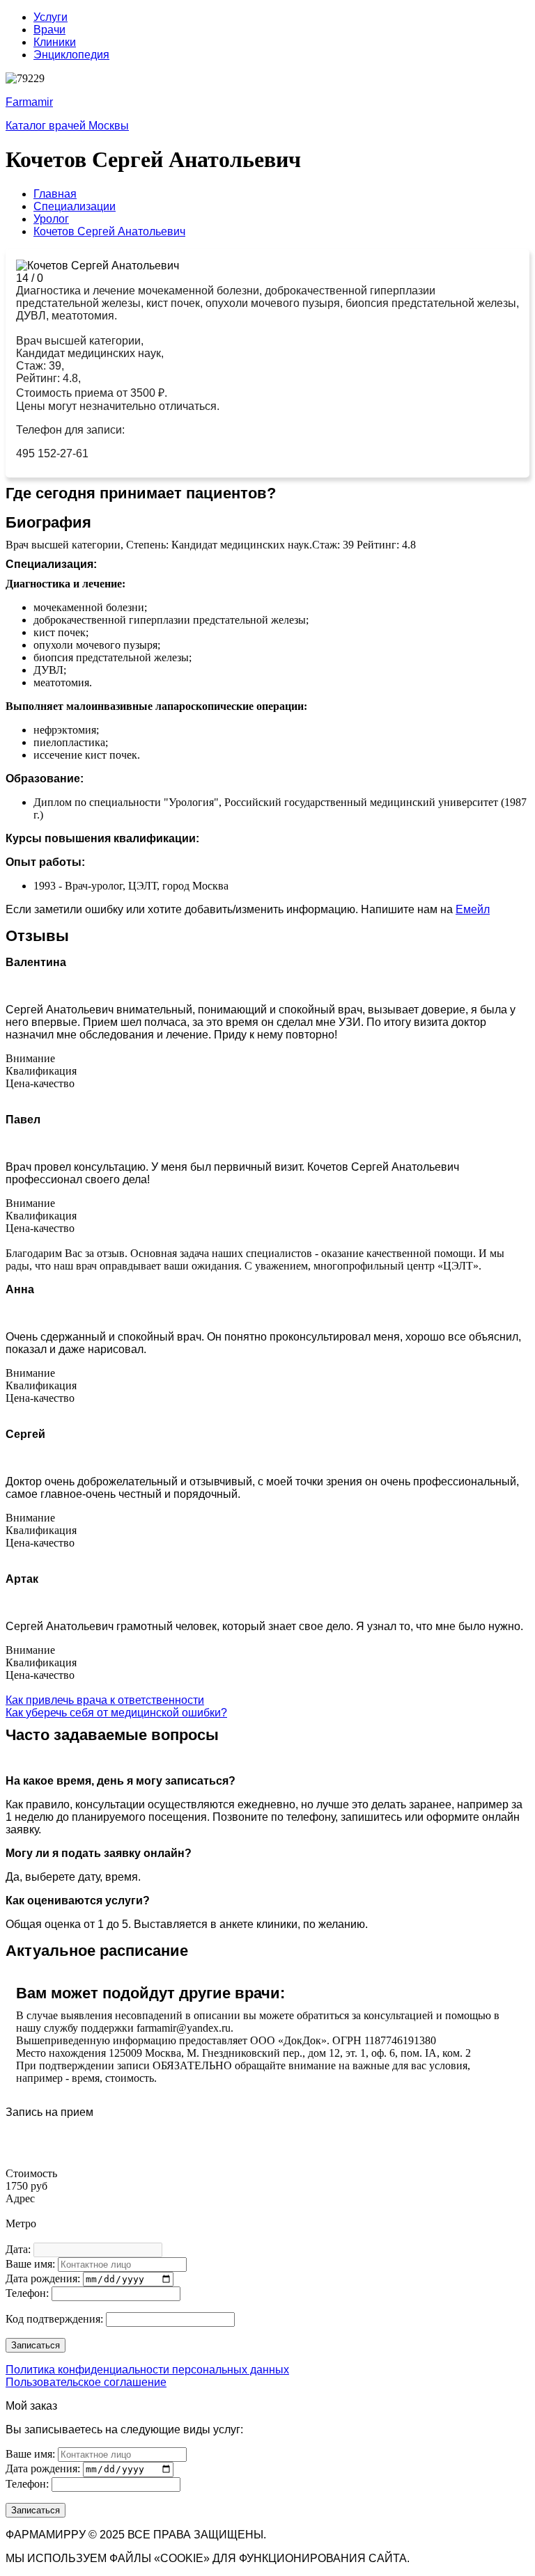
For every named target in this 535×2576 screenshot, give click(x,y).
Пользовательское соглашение (86, 2382)
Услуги (51, 17)
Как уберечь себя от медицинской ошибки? (116, 1713)
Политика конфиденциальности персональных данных (147, 2370)
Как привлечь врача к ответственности (105, 1700)
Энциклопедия (71, 55)
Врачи (49, 30)
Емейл (473, 909)
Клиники (55, 42)
